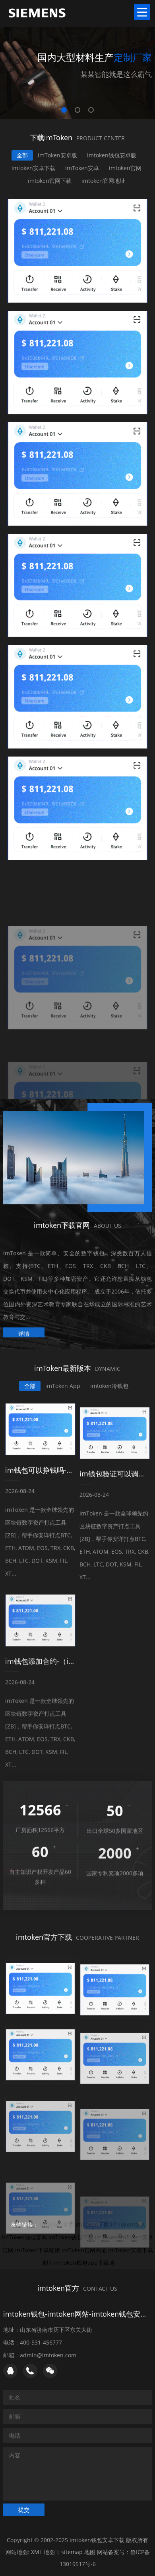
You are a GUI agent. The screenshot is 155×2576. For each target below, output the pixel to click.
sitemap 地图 (78, 2552)
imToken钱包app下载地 (84, 2263)
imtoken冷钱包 (109, 1385)
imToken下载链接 (38, 2250)
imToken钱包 (128, 2224)
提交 (24, 2509)
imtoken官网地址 (103, 181)
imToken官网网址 (84, 2250)
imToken (106, 2237)
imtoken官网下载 (50, 181)
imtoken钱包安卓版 (112, 155)
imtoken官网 (125, 168)
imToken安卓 (82, 168)
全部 (22, 155)
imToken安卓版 (57, 155)
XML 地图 (43, 2552)
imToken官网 (57, 2224)
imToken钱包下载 (71, 2237)
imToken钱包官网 (24, 2237)
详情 (24, 1331)
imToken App (63, 1385)
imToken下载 (92, 2224)
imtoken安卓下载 (33, 168)
